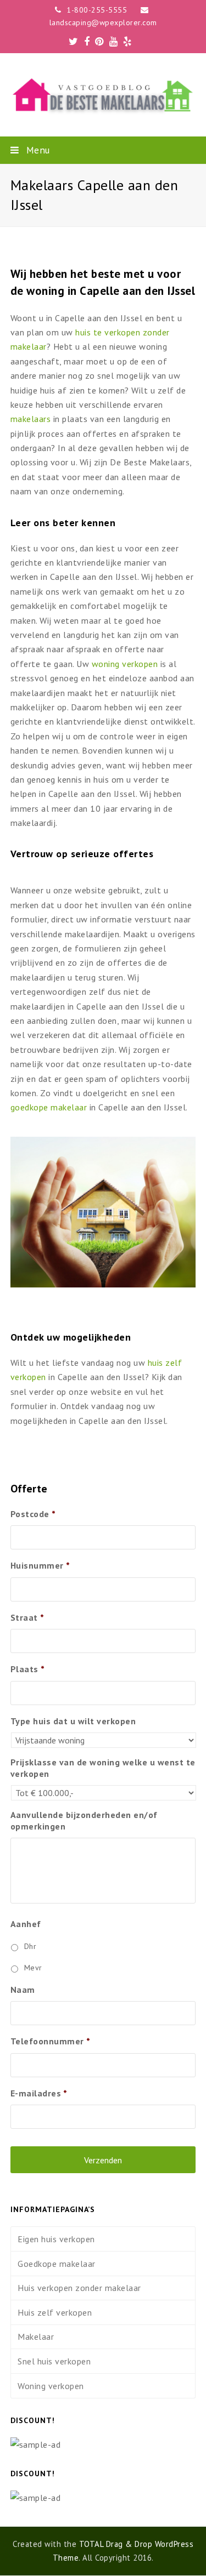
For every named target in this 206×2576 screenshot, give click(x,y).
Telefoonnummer (51, 2041)
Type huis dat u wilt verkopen (73, 1721)
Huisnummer (40, 1565)
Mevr (33, 1968)
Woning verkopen (51, 2386)
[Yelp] (127, 42)
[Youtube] (114, 42)
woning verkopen (125, 664)
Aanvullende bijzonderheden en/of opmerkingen (84, 1820)
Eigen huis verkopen (56, 2239)
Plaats (28, 1669)
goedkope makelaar (49, 1107)
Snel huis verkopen (54, 2361)
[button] (103, 150)
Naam (23, 1990)
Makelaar (36, 2336)
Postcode (33, 1514)
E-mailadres (39, 2093)
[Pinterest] (99, 42)
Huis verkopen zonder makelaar (79, 2288)
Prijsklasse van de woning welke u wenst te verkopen (103, 1768)
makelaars (31, 419)
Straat (27, 1617)
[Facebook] (87, 42)
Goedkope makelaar (57, 2264)
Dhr (30, 1946)
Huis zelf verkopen (55, 2312)
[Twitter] (74, 42)
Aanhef (26, 1924)
